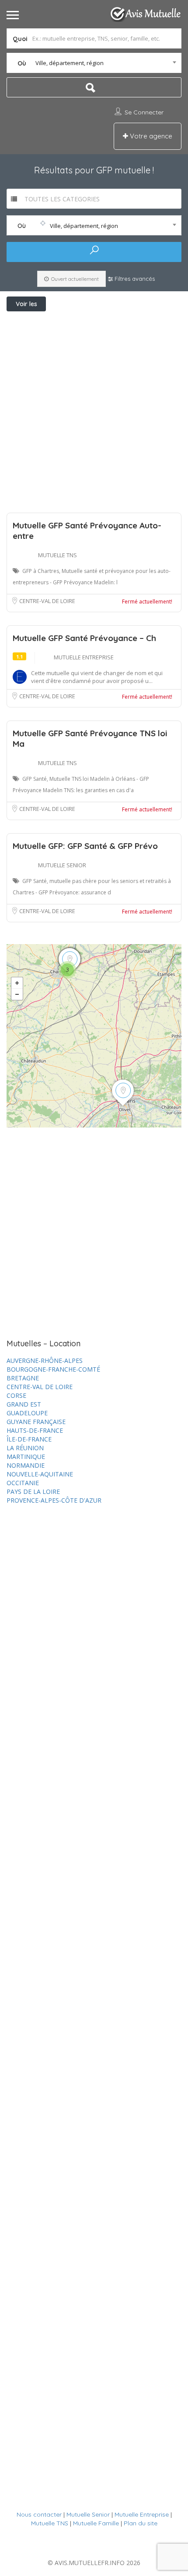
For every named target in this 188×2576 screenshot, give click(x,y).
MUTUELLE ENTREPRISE (84, 657)
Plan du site (141, 2523)
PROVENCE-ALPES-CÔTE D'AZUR (54, 1500)
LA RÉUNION (25, 1448)
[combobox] (94, 63)
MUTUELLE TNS (57, 555)
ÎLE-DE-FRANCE (29, 1439)
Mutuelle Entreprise (142, 2514)
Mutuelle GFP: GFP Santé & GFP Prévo (85, 846)
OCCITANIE (23, 1483)
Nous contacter (39, 2514)
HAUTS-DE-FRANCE (35, 1430)
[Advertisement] (94, 410)
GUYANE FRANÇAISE (36, 1422)
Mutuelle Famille (96, 2523)
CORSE (16, 1395)
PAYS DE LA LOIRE (33, 1491)
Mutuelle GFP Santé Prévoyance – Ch (84, 638)
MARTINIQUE (26, 1457)
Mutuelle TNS (50, 2523)
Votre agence (150, 136)
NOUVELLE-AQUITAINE (40, 1474)
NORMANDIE (26, 1465)
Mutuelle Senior (88, 2514)
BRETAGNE (23, 1378)
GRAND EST (24, 1404)
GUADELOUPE (27, 1413)
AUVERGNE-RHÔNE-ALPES (45, 1360)
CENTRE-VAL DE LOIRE (47, 601)
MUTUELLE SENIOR (62, 865)
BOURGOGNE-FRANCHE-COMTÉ (53, 1369)
